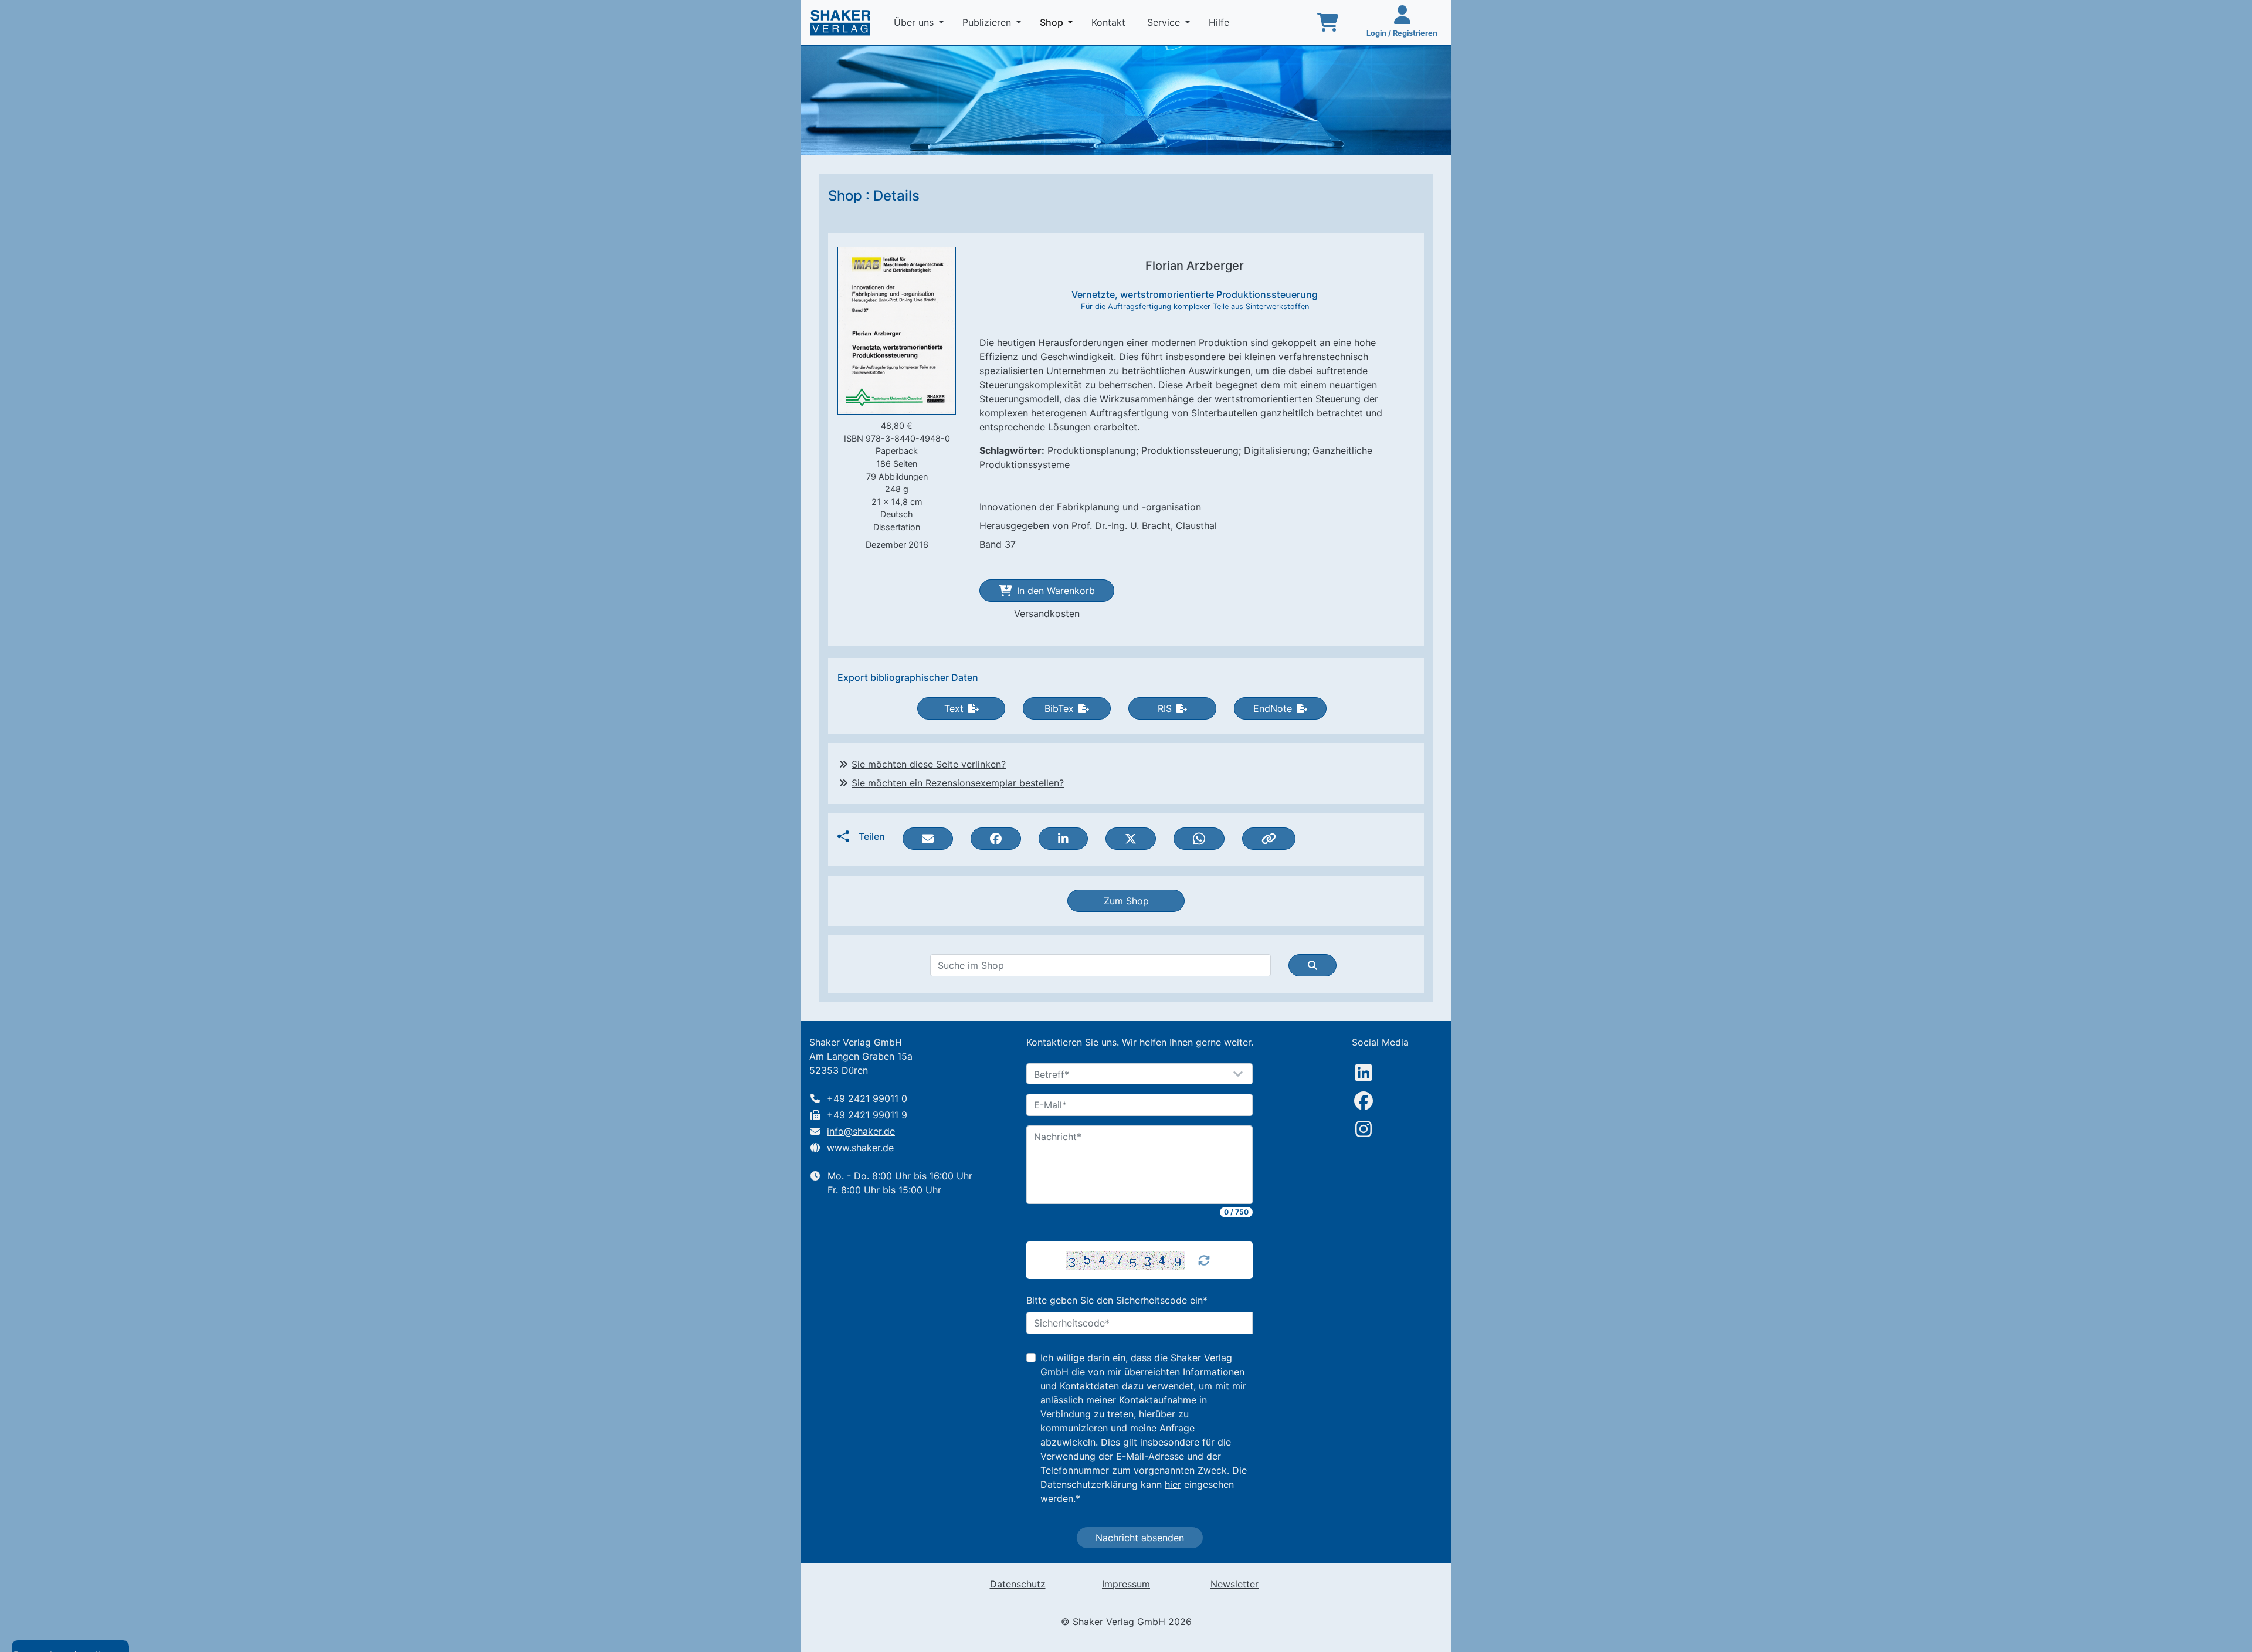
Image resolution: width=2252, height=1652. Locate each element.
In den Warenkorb (1056, 591)
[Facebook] (1364, 1101)
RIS (1165, 708)
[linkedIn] (1364, 1073)
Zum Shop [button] (1126, 901)
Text (954, 708)
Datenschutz (1018, 1584)
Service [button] (1165, 22)
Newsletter (1234, 1584)
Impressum (1126, 1584)
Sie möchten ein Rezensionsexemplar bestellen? (958, 783)
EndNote (1273, 708)
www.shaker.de (860, 1148)
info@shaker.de (861, 1131)
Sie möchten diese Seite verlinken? (929, 764)
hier (1173, 1484)
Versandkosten (1047, 613)
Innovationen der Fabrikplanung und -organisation (1090, 507)
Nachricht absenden (1140, 1538)
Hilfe (1220, 22)
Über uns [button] (915, 22)
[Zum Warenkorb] (1328, 22)
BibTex (1059, 708)
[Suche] (1312, 965)
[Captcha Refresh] (1204, 1260)
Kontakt (1110, 22)
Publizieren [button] (988, 22)
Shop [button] (1059, 22)
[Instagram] (1364, 1129)
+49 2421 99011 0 (867, 1098)
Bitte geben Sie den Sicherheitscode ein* (1117, 1300)
